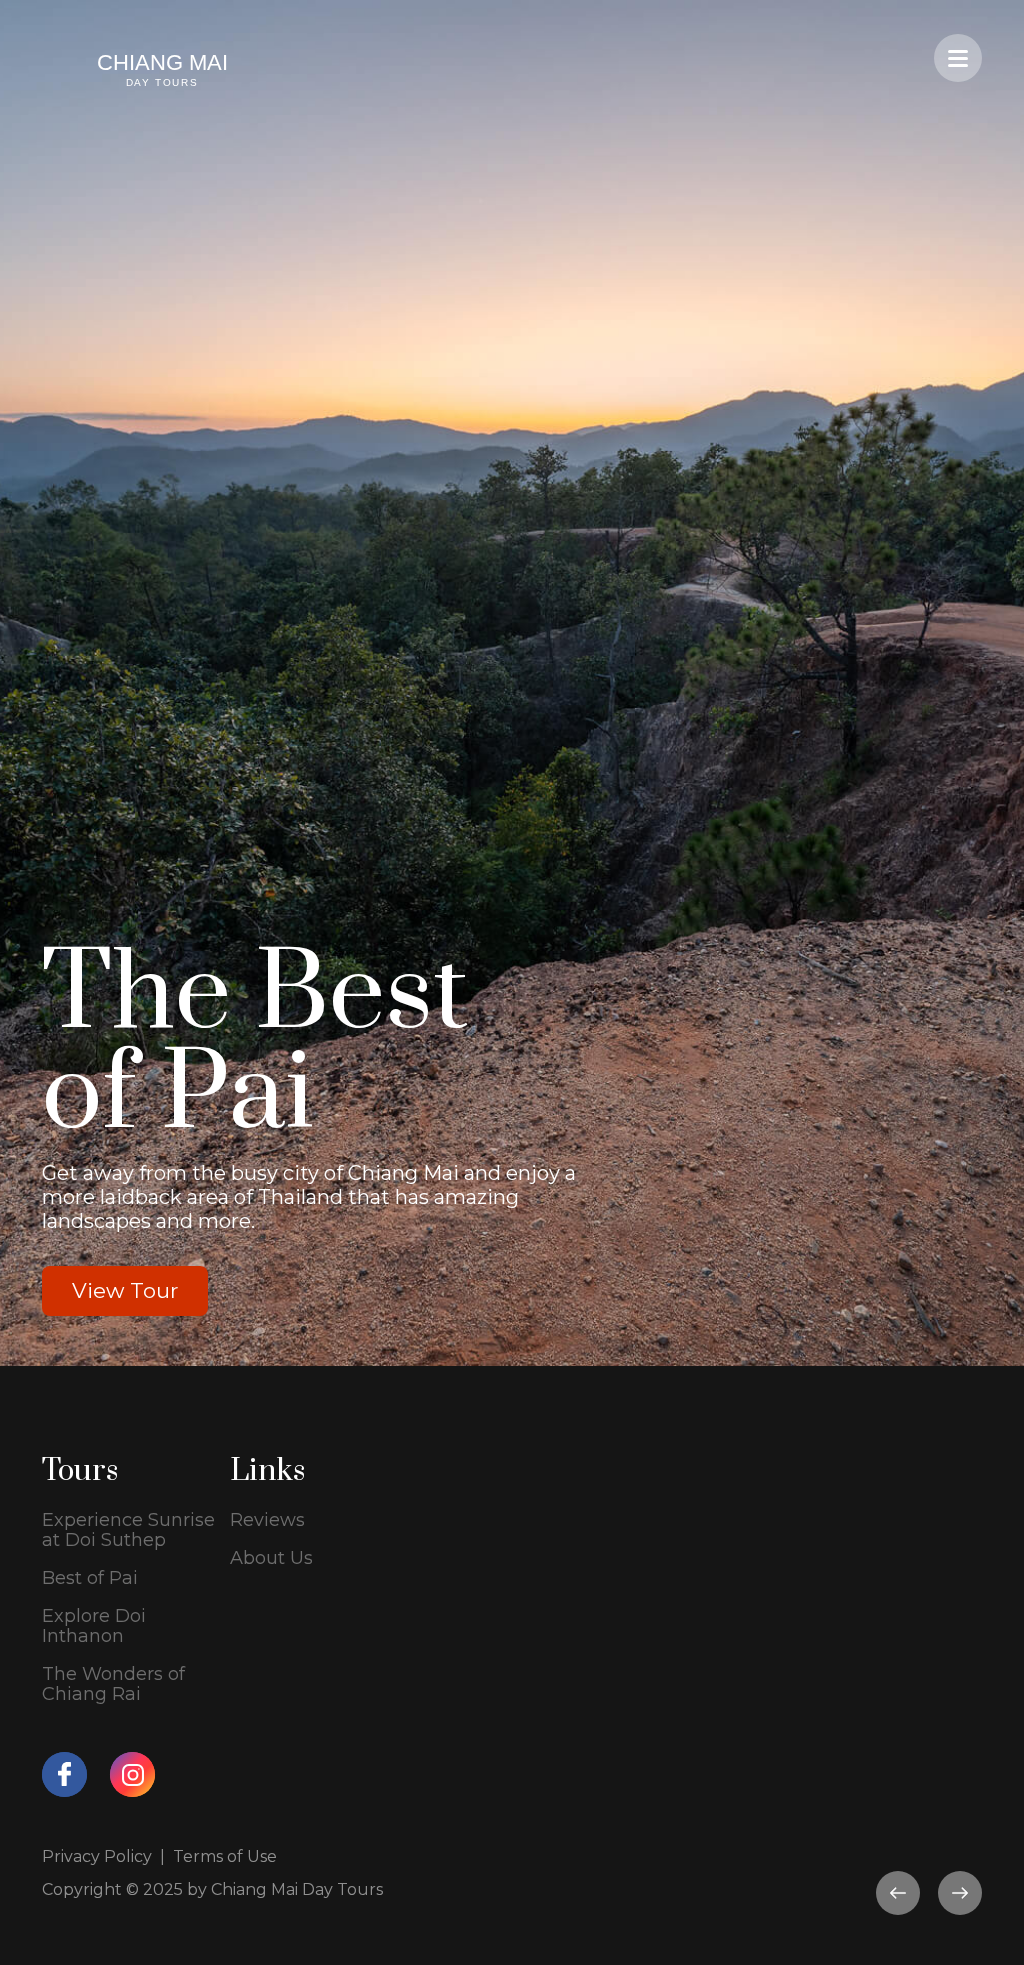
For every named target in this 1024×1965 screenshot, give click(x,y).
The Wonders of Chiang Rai (113, 1684)
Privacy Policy (97, 1856)
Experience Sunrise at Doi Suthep (128, 1530)
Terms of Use (225, 1856)
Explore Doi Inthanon (94, 1626)
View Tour (125, 1290)
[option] (512, 683)
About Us (271, 1558)
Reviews (267, 1520)
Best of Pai (90, 1578)
